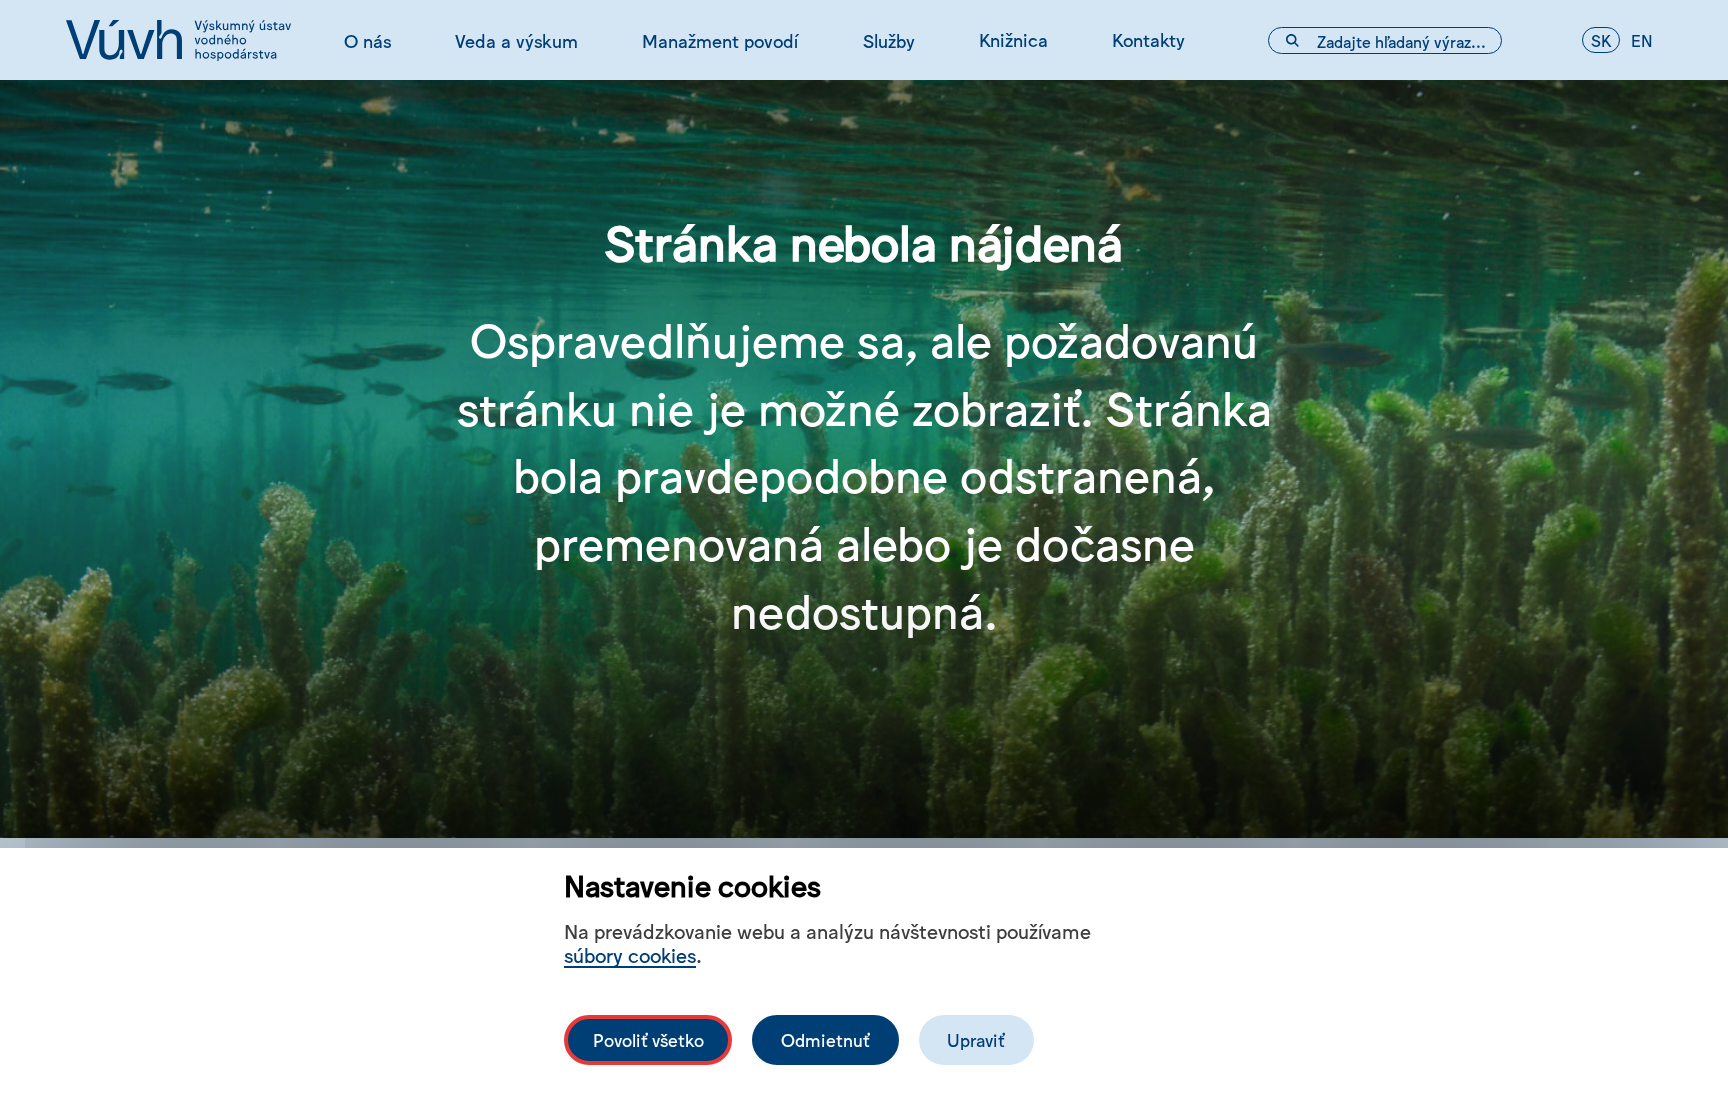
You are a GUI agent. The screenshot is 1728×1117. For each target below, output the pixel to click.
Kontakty (1148, 39)
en (1642, 40)
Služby (889, 40)
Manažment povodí (720, 40)
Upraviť (976, 1039)
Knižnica (1013, 39)
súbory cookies (630, 954)
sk (1601, 40)
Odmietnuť (825, 1039)
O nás (367, 40)
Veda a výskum (516, 40)
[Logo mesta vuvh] (178, 40)
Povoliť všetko (648, 1039)
